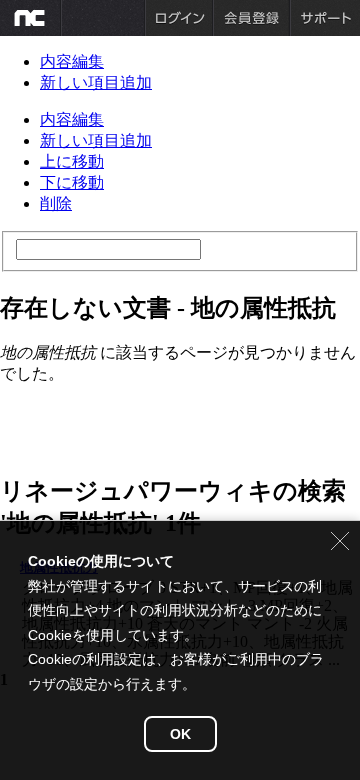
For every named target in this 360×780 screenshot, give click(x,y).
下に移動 (72, 182)
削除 (56, 203)
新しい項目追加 (96, 82)
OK (180, 734)
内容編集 (72, 61)
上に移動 (72, 161)
